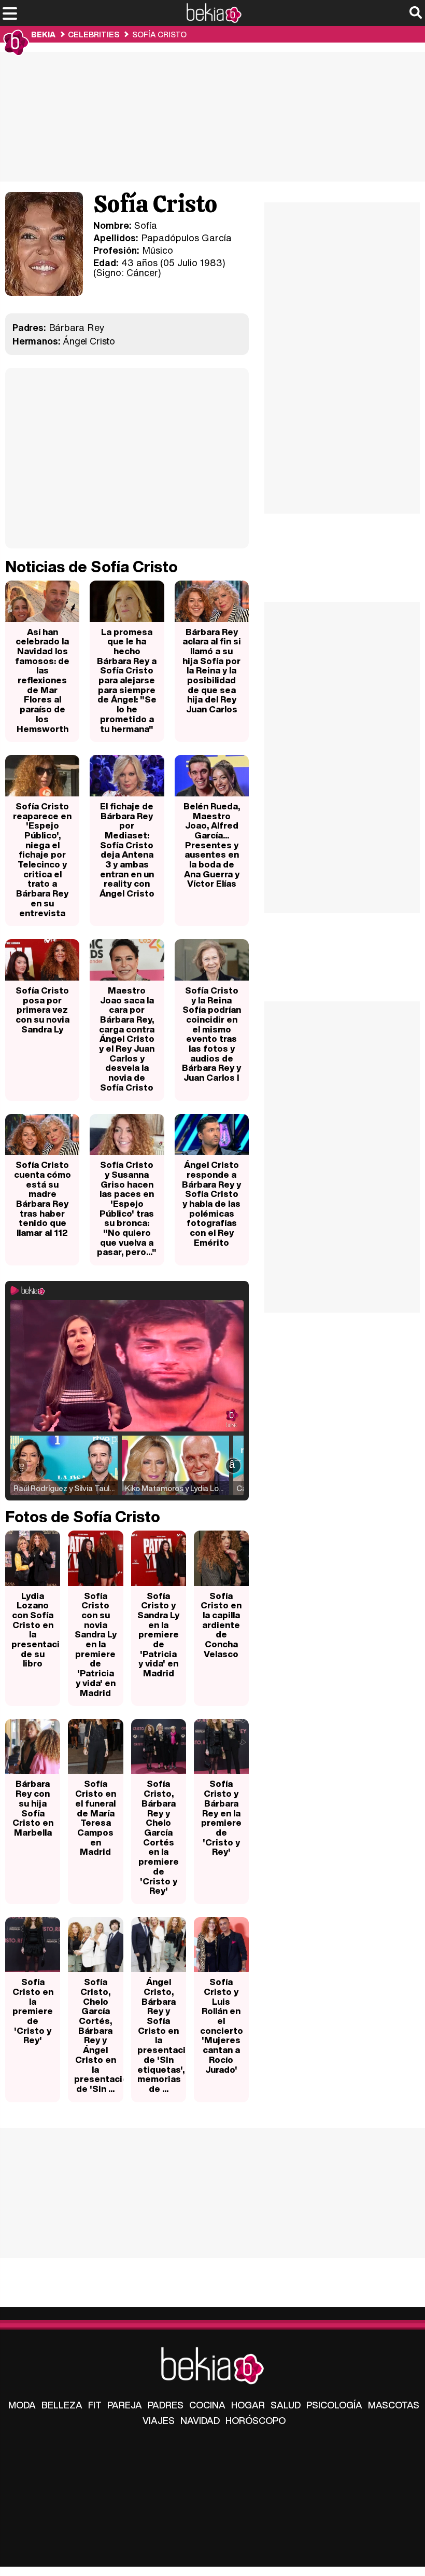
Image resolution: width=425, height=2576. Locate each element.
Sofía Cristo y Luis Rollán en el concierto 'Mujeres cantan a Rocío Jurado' (222, 2025)
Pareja (125, 2405)
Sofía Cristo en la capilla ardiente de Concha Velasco (221, 1625)
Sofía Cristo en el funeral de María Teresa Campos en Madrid (96, 1817)
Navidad (200, 2420)
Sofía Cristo (159, 34)
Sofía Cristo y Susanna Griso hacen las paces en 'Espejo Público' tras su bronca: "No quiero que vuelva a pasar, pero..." (127, 1208)
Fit (95, 2405)
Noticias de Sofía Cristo (91, 567)
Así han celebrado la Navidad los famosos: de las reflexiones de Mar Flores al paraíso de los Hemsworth (42, 680)
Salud (286, 2405)
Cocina (207, 2405)
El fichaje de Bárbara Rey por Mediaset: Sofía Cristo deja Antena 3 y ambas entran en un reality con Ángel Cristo (127, 850)
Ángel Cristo (89, 341)
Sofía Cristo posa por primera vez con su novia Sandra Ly (42, 1010)
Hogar (248, 2405)
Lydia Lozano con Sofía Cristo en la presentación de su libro (36, 1630)
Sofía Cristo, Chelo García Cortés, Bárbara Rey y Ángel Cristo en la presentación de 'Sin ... (98, 2035)
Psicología (334, 2405)
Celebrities (94, 34)
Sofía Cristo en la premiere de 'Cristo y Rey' (33, 2011)
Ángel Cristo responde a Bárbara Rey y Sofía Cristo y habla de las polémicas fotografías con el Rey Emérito (211, 1203)
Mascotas (394, 2405)
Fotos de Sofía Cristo (83, 1517)
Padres (166, 2405)
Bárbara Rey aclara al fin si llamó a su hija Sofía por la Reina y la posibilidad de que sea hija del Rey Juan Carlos (212, 671)
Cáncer (142, 272)
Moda (22, 2405)
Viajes (159, 2420)
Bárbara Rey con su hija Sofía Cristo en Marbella (33, 1808)
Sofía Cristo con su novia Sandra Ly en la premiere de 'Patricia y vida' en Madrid (96, 1644)
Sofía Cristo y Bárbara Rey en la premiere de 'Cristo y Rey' (221, 1817)
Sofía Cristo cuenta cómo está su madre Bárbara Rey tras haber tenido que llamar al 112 (42, 1199)
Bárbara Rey (77, 327)
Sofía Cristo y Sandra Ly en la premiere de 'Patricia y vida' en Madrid (158, 1635)
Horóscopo (256, 2420)
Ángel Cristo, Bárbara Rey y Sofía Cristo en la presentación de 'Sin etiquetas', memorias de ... (162, 2035)
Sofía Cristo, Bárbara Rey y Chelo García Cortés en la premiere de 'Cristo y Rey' (159, 1837)
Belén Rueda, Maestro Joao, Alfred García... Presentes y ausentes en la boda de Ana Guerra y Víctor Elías (212, 845)
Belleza (62, 2405)
